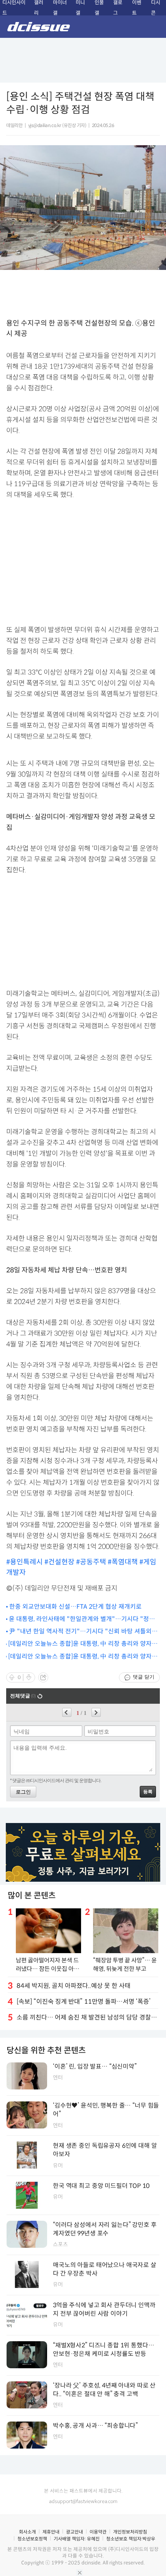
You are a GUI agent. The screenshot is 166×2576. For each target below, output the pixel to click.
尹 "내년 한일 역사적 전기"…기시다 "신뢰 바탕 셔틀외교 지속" (83, 1632)
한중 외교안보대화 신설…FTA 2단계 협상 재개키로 (75, 1607)
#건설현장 (60, 1562)
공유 (43, 1677)
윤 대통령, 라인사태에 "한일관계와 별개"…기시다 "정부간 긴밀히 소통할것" (82, 1619)
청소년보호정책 (32, 2539)
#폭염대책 (124, 1562)
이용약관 (98, 2532)
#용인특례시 (25, 1562)
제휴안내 (51, 2532)
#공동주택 (92, 1562)
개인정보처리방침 (130, 2532)
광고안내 (75, 2532)
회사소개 (27, 2532)
